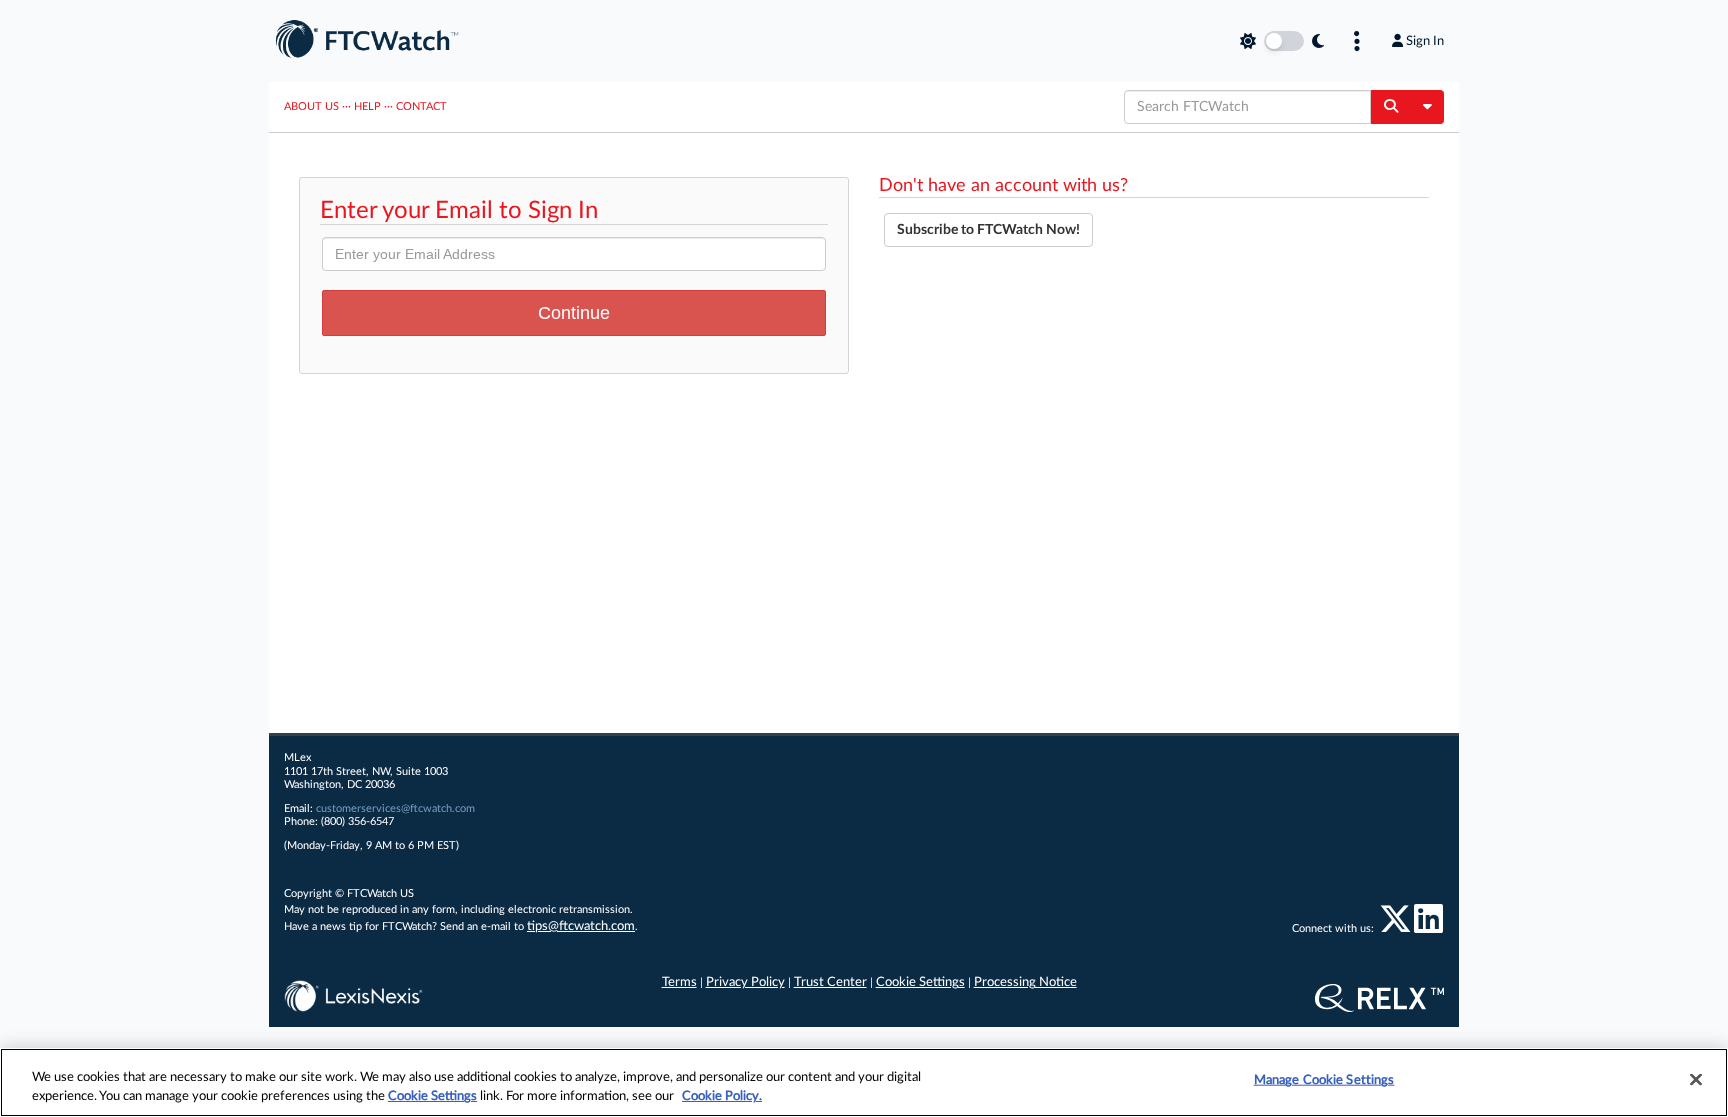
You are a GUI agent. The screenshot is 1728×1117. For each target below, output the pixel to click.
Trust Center (830, 982)
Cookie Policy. (722, 1096)
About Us (311, 106)
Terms (679, 982)
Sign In (1425, 41)
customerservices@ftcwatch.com (395, 808)
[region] (864, 1082)
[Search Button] (1390, 107)
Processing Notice (1025, 982)
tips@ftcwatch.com (581, 926)
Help (367, 106)
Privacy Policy (745, 982)
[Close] (1696, 1080)
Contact (421, 106)
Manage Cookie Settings (1324, 1080)
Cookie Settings (920, 982)
